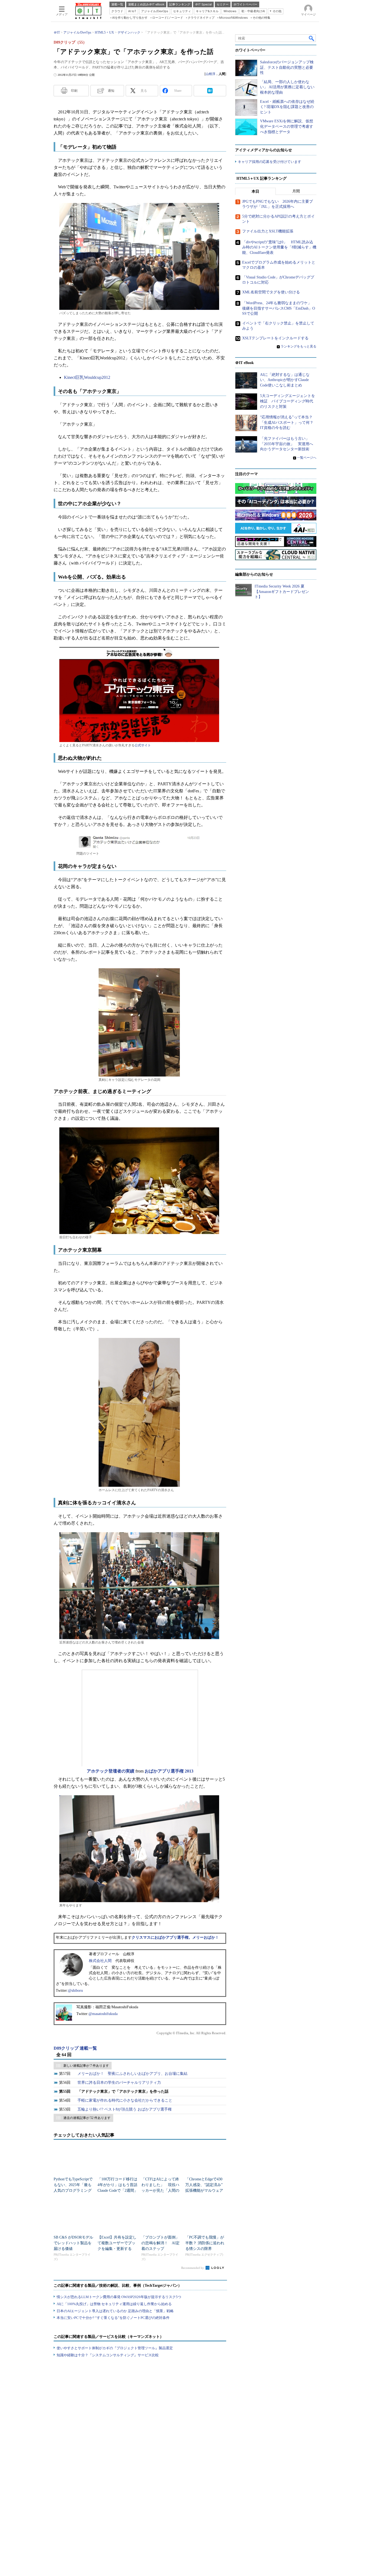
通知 (111, 91)
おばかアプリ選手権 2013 (169, 1771)
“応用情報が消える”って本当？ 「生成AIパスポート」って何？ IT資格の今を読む (289, 422)
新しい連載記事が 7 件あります (86, 2066)
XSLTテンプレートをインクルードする (275, 338)
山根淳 (210, 74)
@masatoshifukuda (103, 2014)
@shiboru (75, 1991)
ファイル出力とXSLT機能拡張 (268, 231)
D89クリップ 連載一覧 (75, 2048)
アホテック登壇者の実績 (111, 1771)
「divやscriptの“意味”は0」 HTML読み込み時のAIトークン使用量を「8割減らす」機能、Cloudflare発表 (279, 247)
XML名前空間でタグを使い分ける (271, 292)
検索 (312, 38)
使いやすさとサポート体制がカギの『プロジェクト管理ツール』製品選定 (115, 2348)
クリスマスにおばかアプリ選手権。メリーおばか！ (175, 1937)
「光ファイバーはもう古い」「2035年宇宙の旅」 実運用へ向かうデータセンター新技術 (287, 444)
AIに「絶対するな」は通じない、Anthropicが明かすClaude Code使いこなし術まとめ (285, 380)
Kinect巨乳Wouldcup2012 (87, 377)
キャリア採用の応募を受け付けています (270, 162)
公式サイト (143, 745)
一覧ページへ (307, 458)
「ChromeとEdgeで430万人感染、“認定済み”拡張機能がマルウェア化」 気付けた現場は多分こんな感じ (204, 2191)
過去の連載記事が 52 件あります (87, 2118)
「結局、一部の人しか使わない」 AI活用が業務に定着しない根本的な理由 (287, 87)
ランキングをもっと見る (298, 346)
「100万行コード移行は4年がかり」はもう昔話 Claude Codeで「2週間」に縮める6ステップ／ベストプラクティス (119, 2191)
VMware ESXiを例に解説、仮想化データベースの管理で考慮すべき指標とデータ (287, 126)
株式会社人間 (100, 1961)
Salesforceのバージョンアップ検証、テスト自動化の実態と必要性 (287, 67)
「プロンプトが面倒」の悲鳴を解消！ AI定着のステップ (160, 2243)
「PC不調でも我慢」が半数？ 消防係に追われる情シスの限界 (205, 2243)
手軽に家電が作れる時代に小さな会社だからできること (125, 2100)
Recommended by (193, 2268)
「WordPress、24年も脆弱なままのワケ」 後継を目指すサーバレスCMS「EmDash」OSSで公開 (279, 308)
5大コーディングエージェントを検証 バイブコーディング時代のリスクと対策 (288, 401)
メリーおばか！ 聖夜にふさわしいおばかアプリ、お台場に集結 (132, 2074)
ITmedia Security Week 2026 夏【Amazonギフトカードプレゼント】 (282, 592)
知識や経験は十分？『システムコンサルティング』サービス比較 (108, 2355)
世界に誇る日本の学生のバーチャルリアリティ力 (119, 2083)
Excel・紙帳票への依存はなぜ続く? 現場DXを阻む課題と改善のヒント (287, 107)
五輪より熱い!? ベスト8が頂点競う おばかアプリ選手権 (125, 2109)
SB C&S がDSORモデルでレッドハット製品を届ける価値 (73, 2243)
